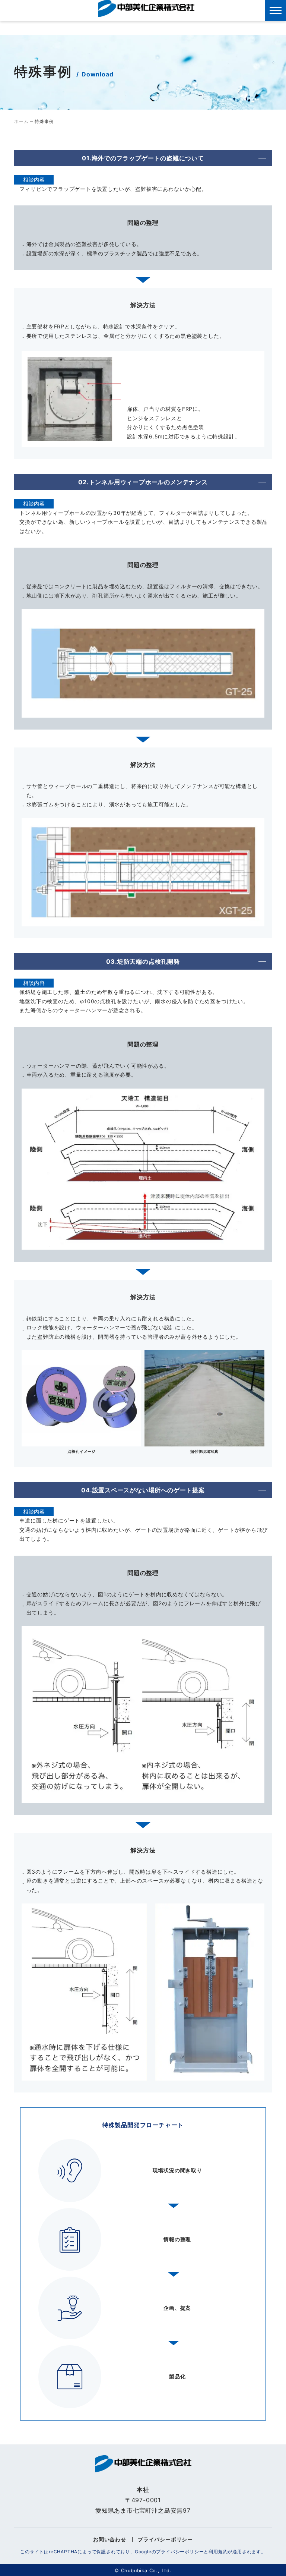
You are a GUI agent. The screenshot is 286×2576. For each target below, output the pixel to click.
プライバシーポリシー (165, 2539)
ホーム (21, 121)
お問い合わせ (110, 2539)
